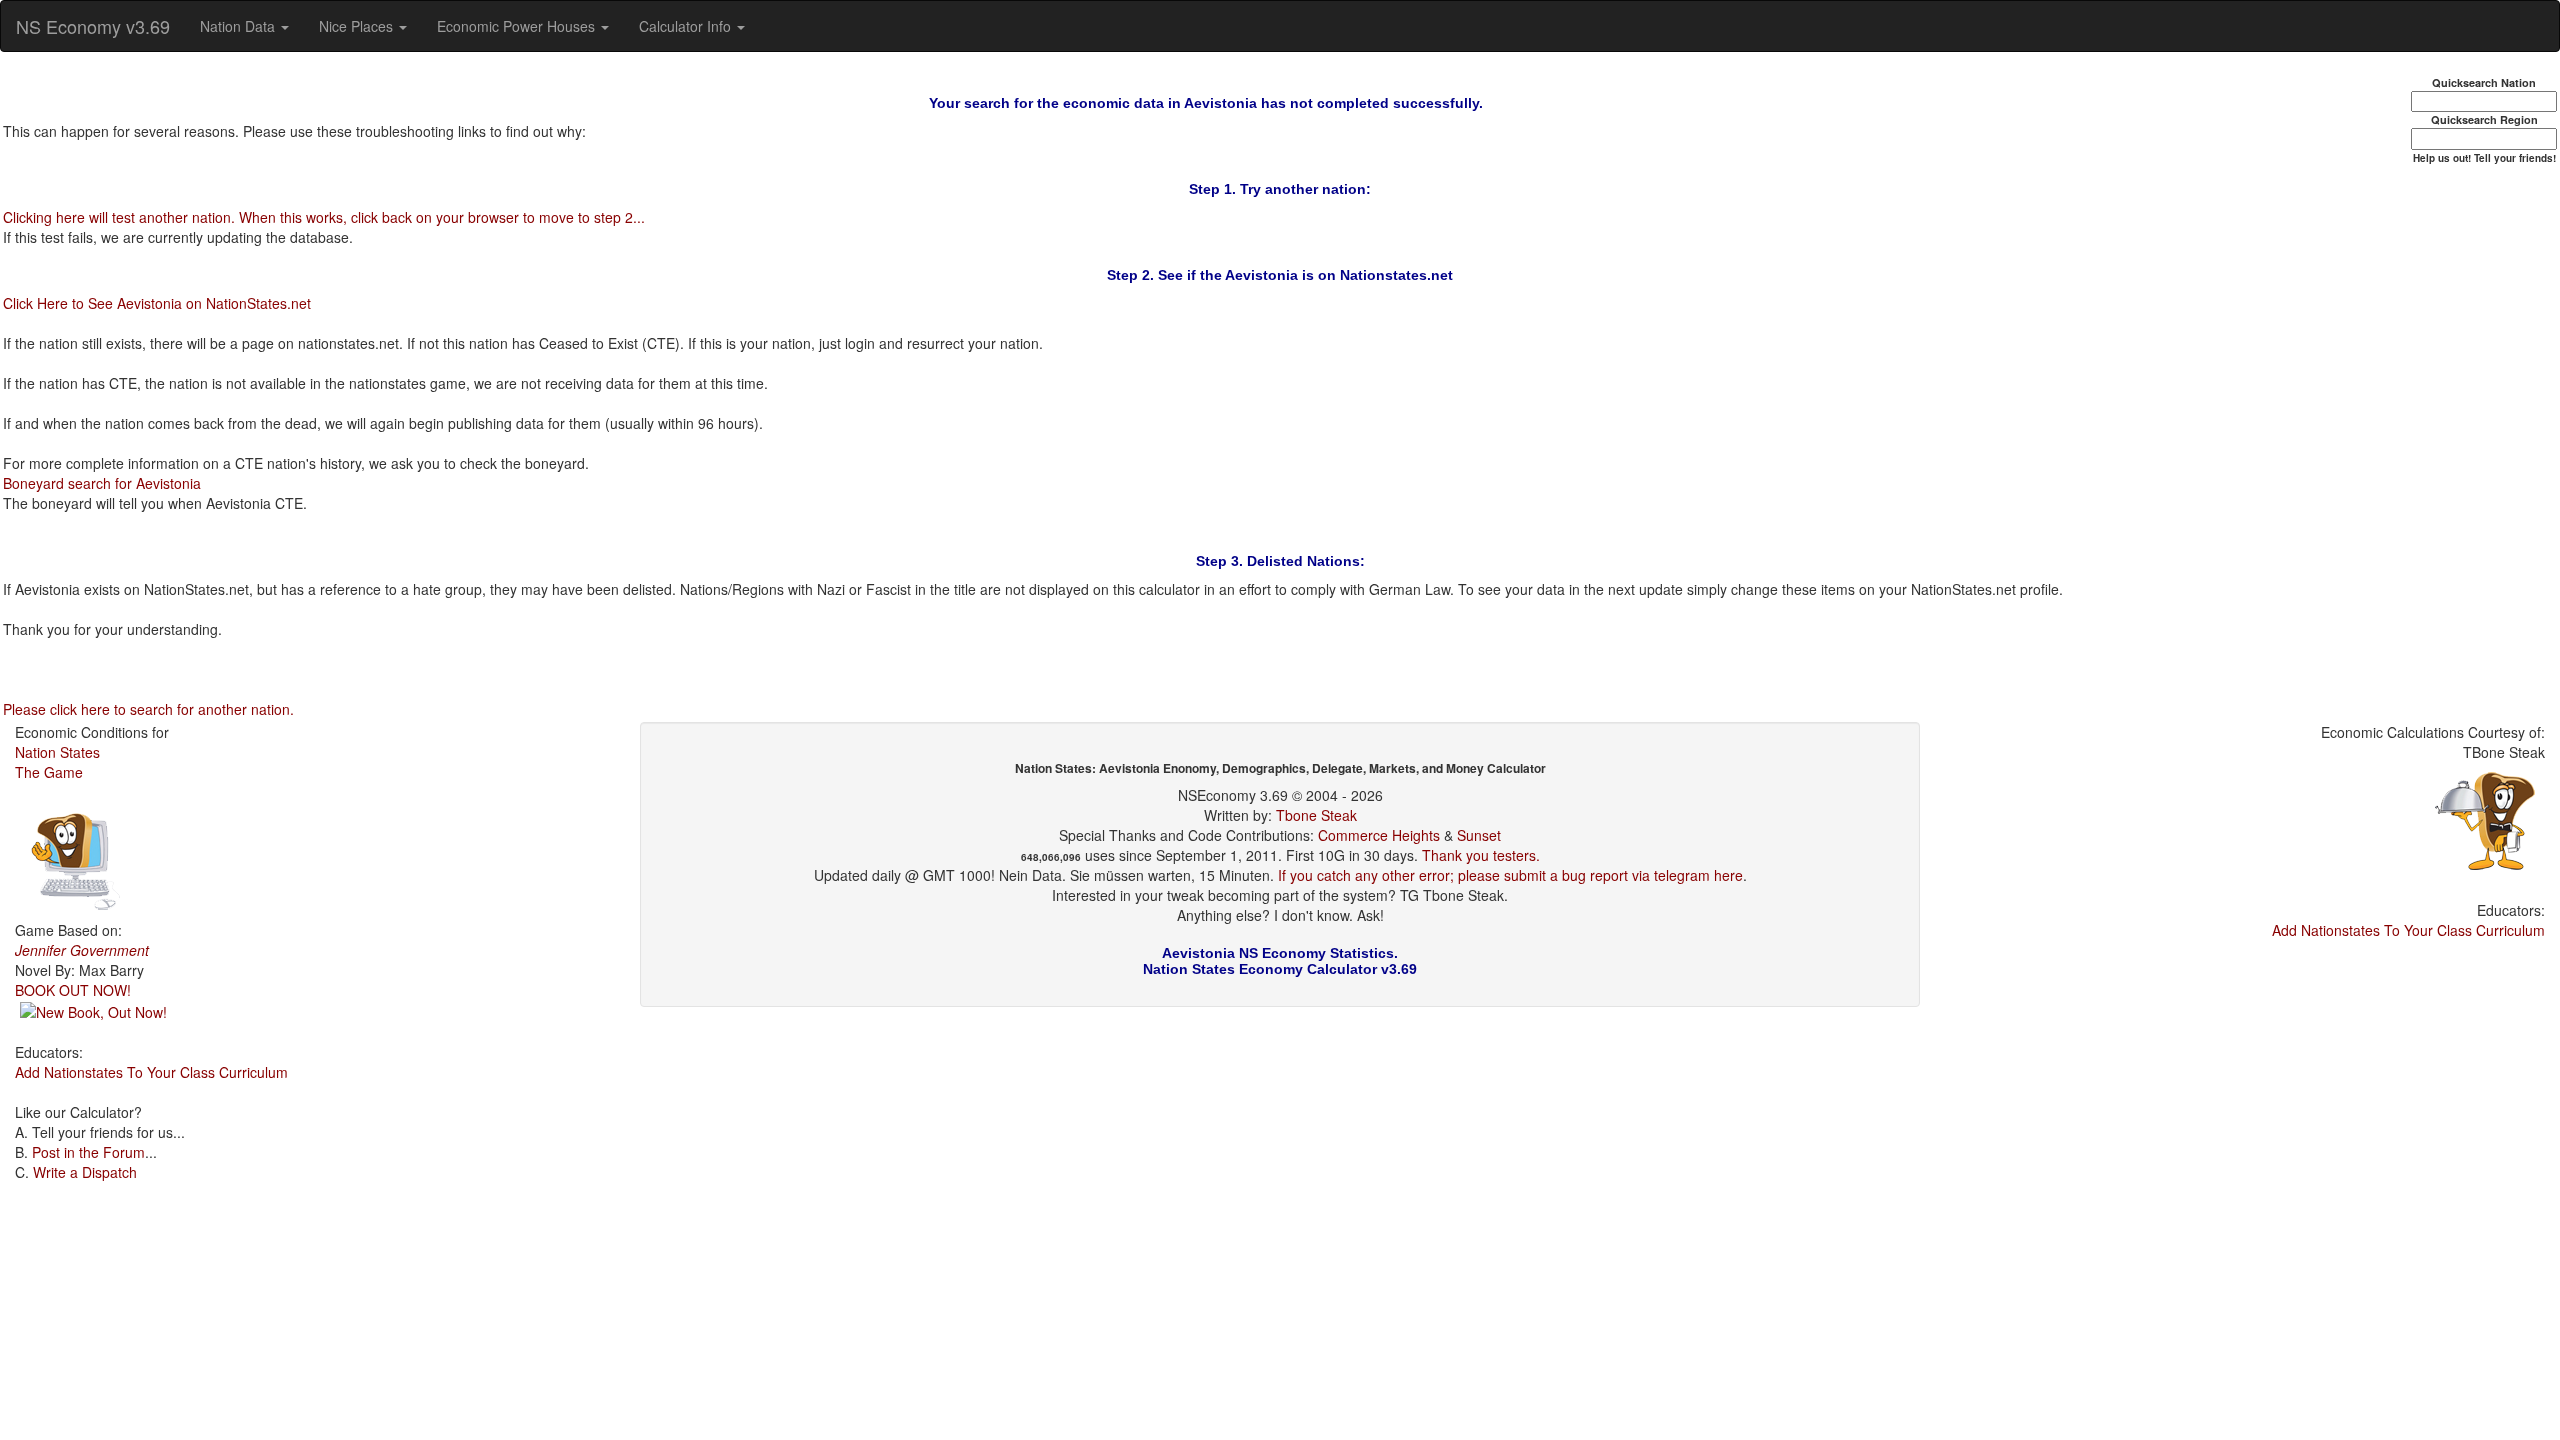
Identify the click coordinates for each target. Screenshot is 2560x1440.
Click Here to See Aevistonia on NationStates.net (157, 303)
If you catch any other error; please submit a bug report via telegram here (1510, 875)
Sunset (1479, 835)
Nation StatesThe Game (57, 762)
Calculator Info (687, 26)
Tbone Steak (1316, 815)
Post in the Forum (88, 1152)
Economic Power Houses (518, 26)
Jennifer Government (82, 950)
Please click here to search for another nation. (148, 709)
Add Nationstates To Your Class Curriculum (151, 1072)
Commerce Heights (1379, 835)
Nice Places (358, 26)
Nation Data (239, 26)
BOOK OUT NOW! (73, 990)
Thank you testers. (1481, 855)
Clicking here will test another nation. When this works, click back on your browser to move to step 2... (324, 217)
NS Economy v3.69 (93, 26)
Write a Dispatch (85, 1172)
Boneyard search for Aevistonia (102, 483)
